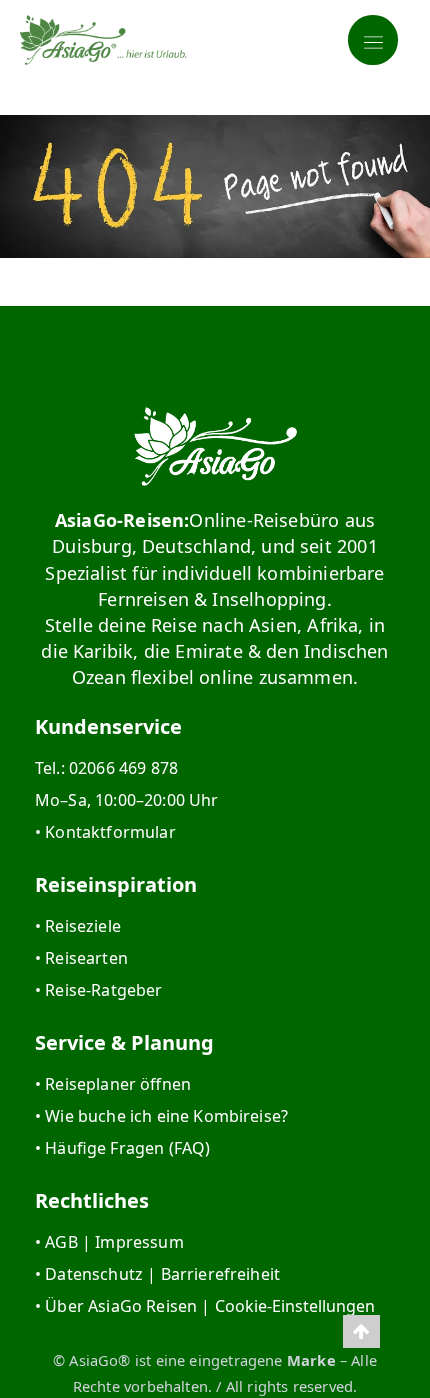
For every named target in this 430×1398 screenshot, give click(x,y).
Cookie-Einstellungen (295, 1306)
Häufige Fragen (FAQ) (127, 1148)
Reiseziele (83, 926)
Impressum (139, 1242)
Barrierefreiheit (221, 1274)
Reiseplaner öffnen (118, 1084)
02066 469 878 (123, 768)
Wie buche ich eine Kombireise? (166, 1116)
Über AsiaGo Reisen (121, 1306)
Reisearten (86, 958)
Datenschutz (94, 1274)
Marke (311, 1360)
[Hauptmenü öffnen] (373, 40)
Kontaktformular (110, 832)
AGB (61, 1242)
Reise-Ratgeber (103, 990)
